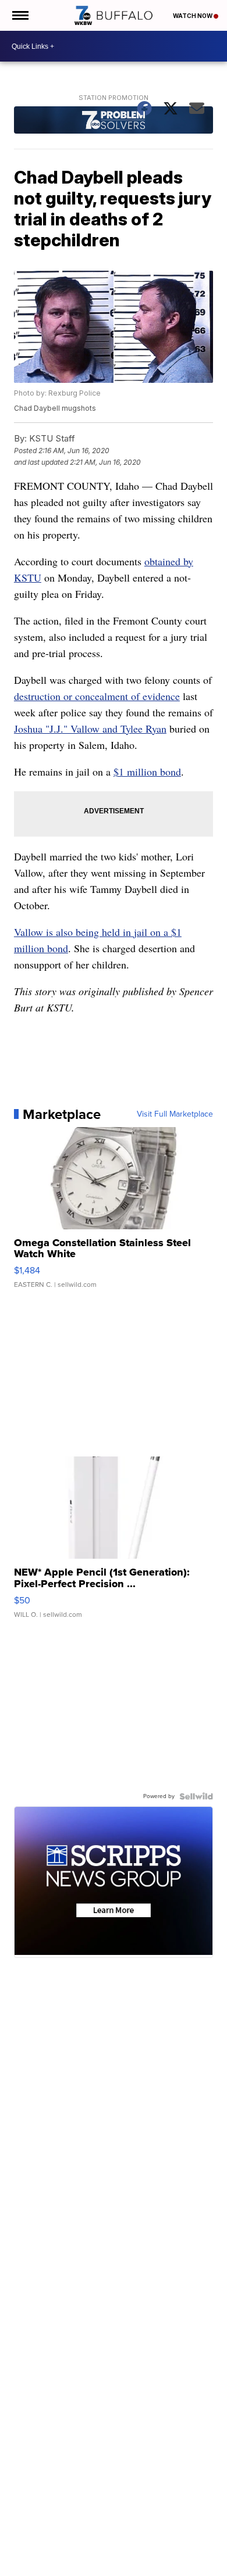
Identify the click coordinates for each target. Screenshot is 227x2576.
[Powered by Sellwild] (196, 1796)
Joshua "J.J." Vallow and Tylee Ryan (90, 729)
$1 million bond (147, 772)
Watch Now (193, 16)
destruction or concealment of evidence (97, 696)
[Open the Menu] (19, 15)
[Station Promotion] (114, 121)
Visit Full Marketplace (175, 1114)
